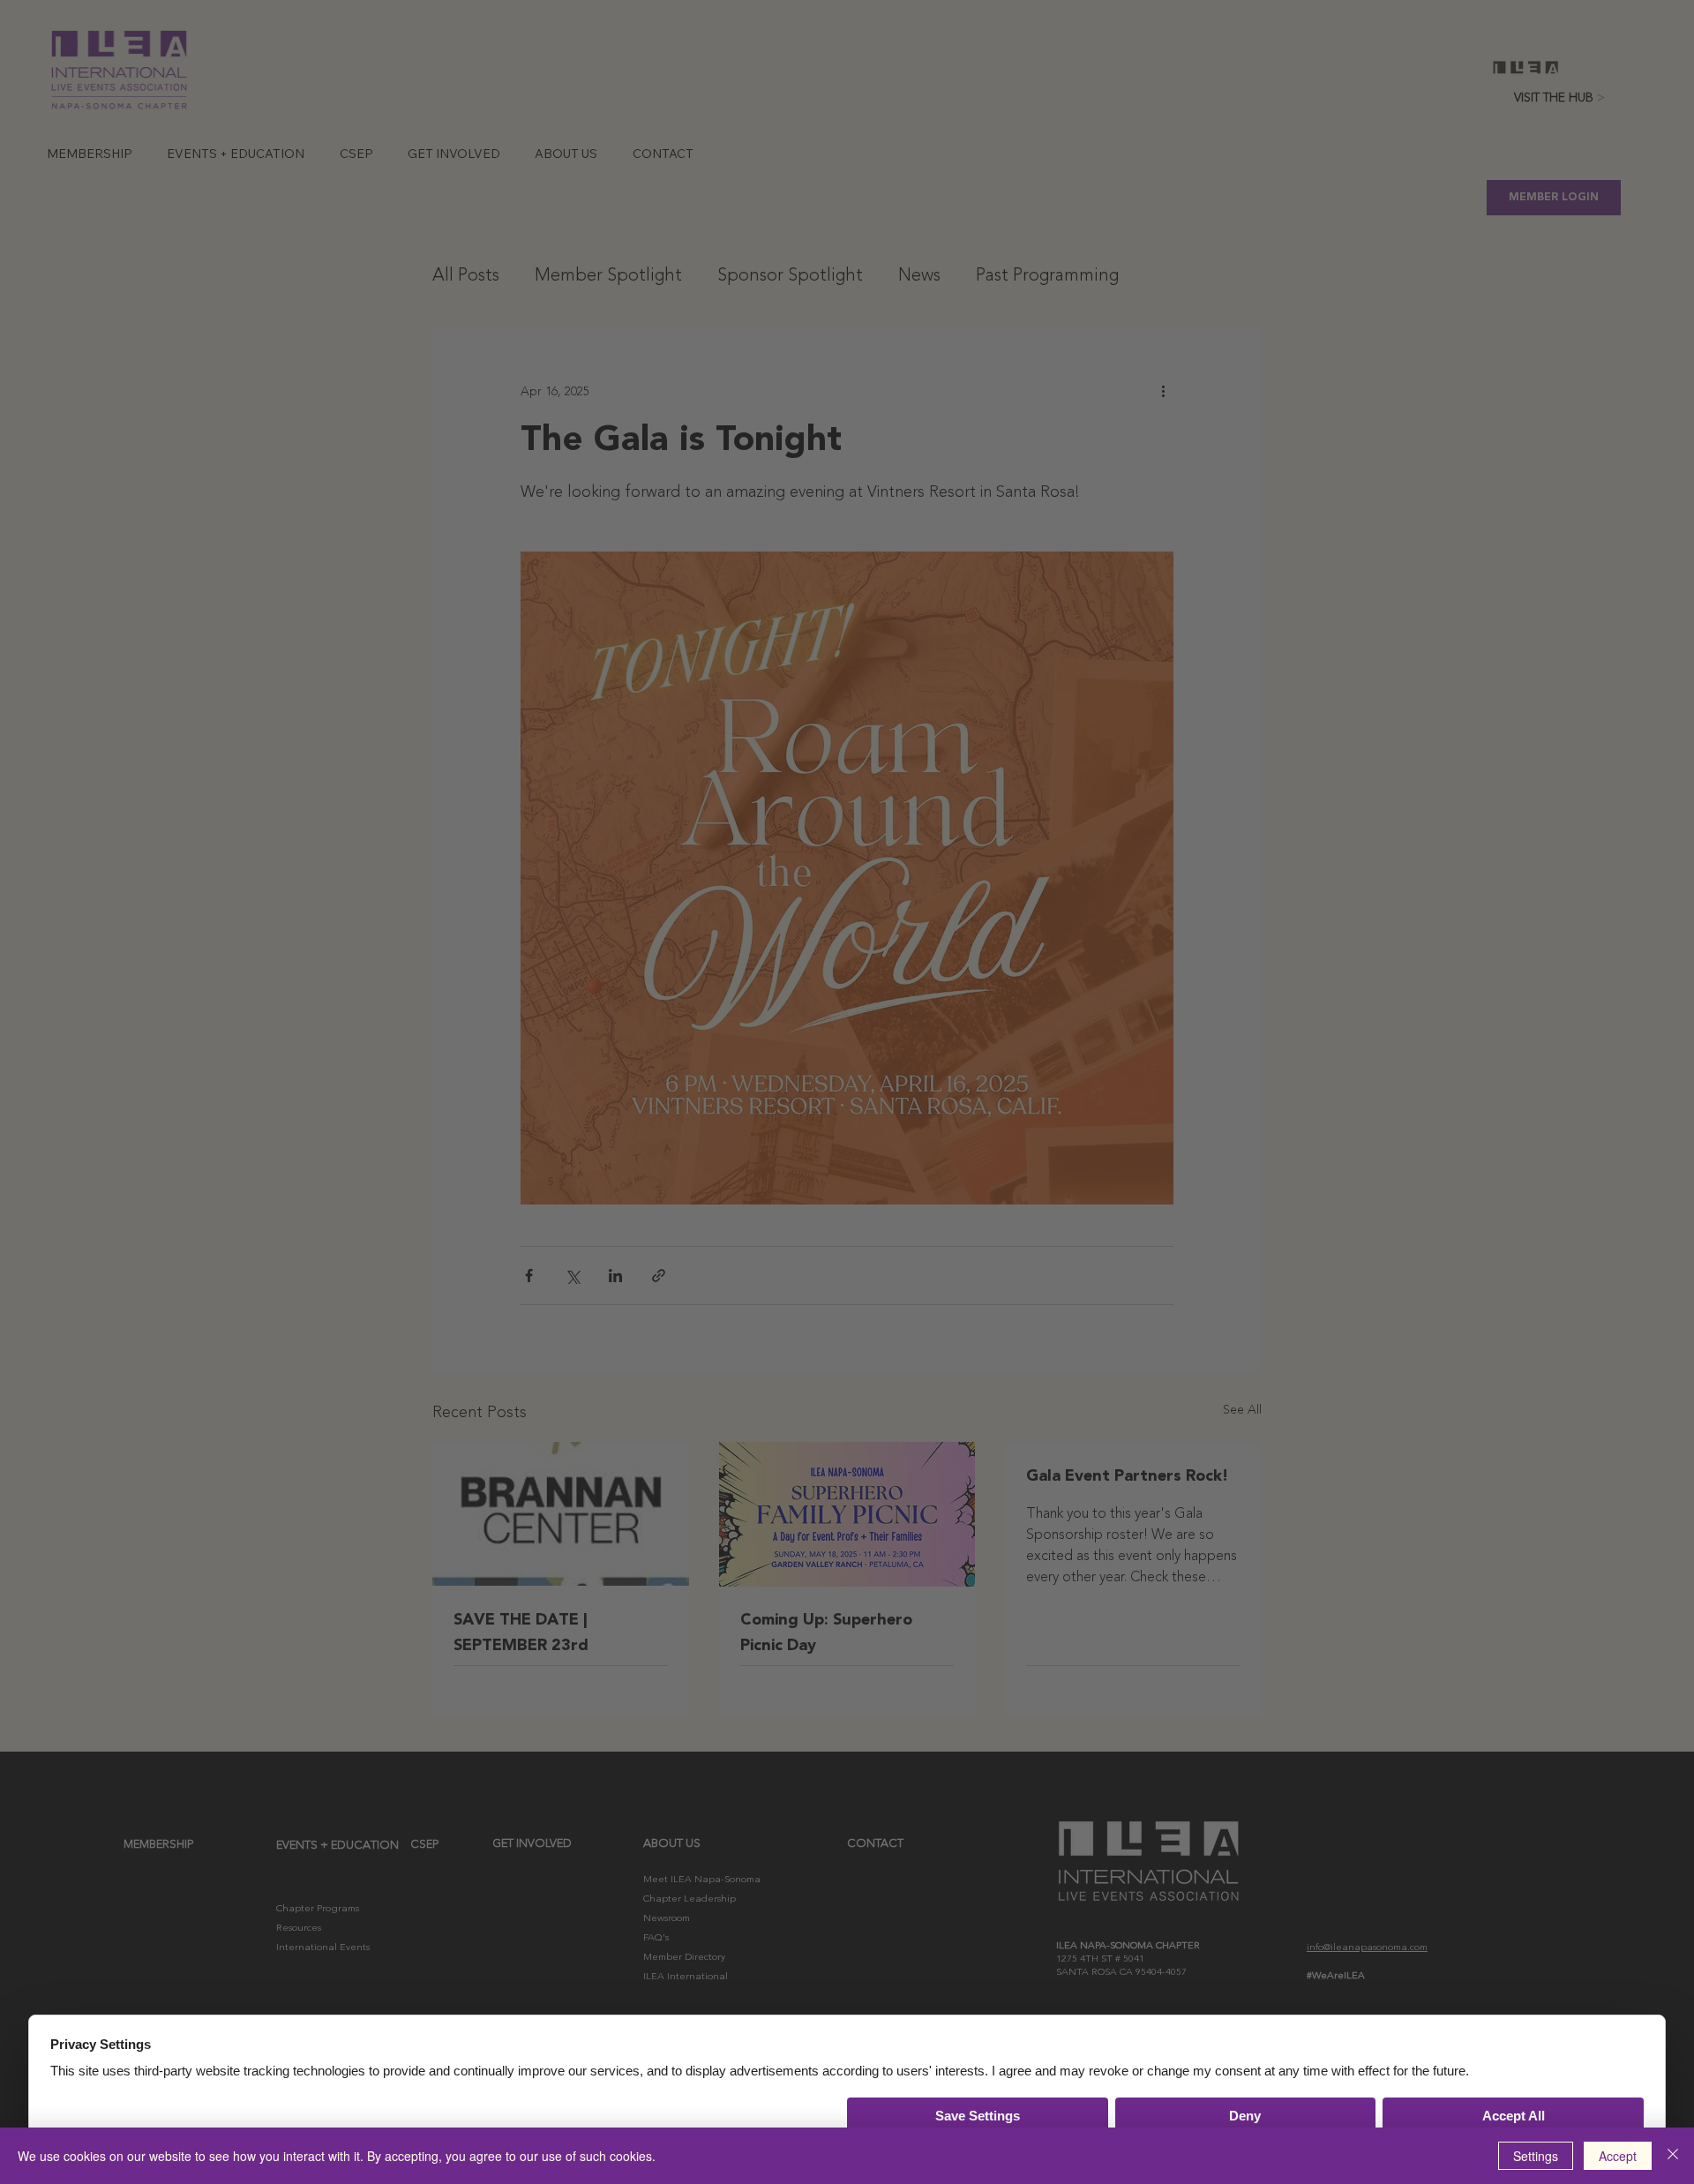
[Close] (1673, 2156)
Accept (1618, 2156)
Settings (1536, 2156)
